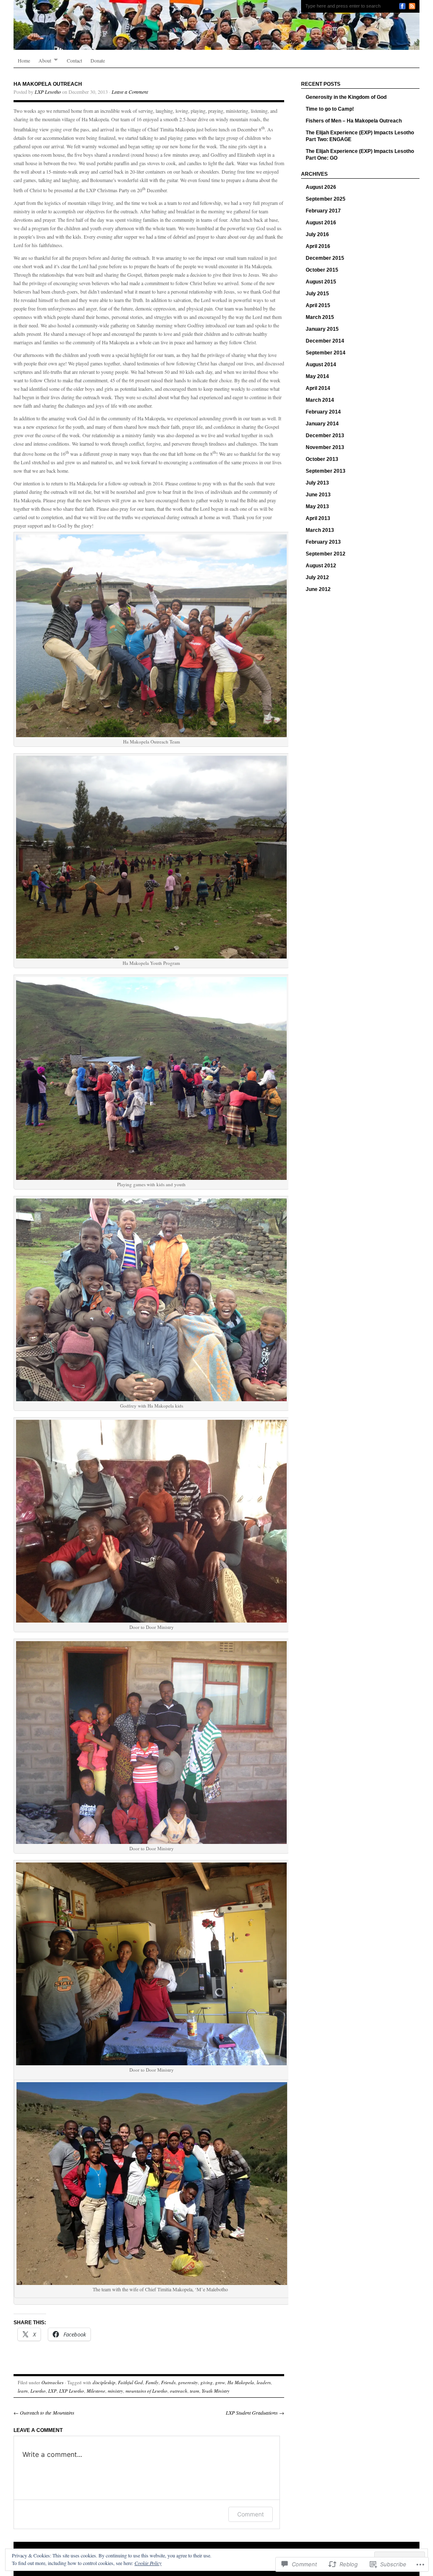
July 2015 (317, 294)
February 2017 (323, 211)
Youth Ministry (216, 2391)
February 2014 (323, 412)
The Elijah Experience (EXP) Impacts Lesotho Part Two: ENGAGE (360, 136)
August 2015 (321, 282)
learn (23, 2391)
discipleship (104, 2382)
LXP (52, 2391)
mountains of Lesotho (147, 2391)
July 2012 (317, 577)
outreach (179, 2391)
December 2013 (325, 436)
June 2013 (318, 495)
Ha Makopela (241, 2382)
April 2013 (318, 518)
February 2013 (323, 542)
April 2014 (318, 388)
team (195, 2391)
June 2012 (318, 589)
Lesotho (38, 2391)
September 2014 (326, 353)
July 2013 (317, 483)
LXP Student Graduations (255, 2413)
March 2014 (320, 400)
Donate (98, 60)
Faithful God (130, 2382)
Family (152, 2382)
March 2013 (320, 530)
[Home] (216, 25)
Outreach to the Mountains (44, 2413)
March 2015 (320, 317)
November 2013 (325, 447)
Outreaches (52, 2382)
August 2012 (321, 566)
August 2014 (321, 365)
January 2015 (322, 329)
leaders (264, 2382)
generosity (188, 2382)
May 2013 (317, 506)
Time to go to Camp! (330, 109)
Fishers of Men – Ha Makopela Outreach (354, 121)
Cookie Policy (148, 2563)
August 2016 (321, 223)
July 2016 (317, 234)
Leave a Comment (130, 92)
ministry (115, 2391)
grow (220, 2382)
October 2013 (322, 459)
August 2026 (321, 187)
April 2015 (318, 305)
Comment (251, 2514)
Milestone (96, 2391)
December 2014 (325, 341)
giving (207, 2382)
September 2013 (326, 471)
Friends (168, 2382)
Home (24, 60)
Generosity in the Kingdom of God (346, 97)
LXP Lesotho (48, 92)
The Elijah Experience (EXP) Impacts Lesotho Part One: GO (360, 155)
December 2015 (325, 258)
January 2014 (322, 424)
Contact (74, 60)
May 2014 (317, 376)
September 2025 (326, 199)
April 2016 (318, 246)
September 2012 (326, 554)
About (45, 60)
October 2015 (322, 270)
